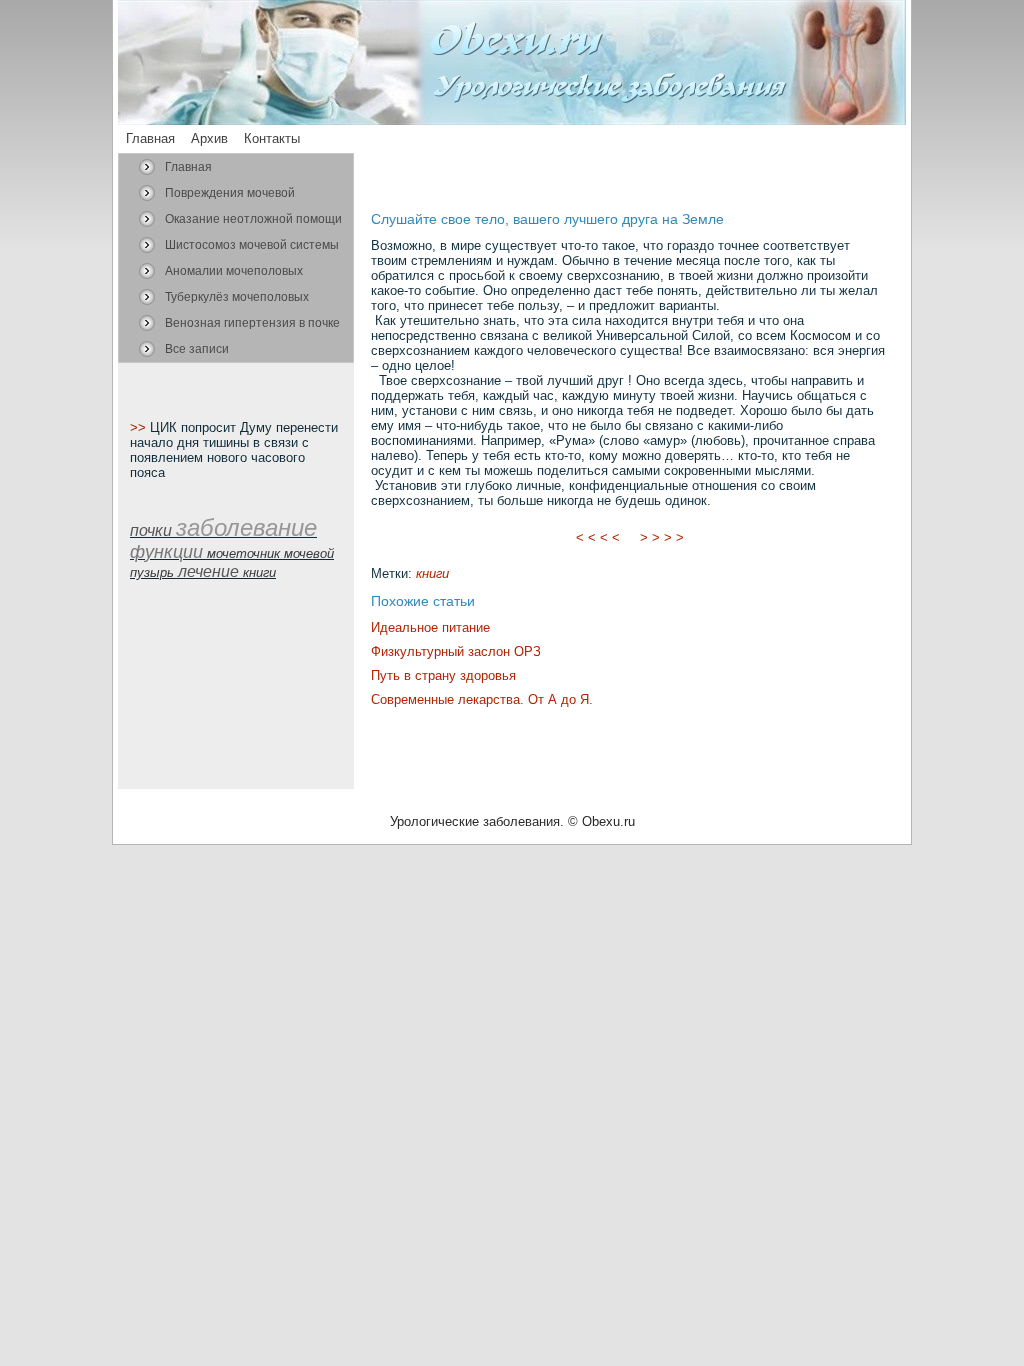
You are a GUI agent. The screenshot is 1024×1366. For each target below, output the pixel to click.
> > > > (662, 537)
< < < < (598, 537)
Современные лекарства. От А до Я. (482, 699)
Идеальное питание (430, 627)
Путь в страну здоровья (443, 675)
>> (140, 427)
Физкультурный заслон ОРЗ (456, 651)
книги (432, 573)
